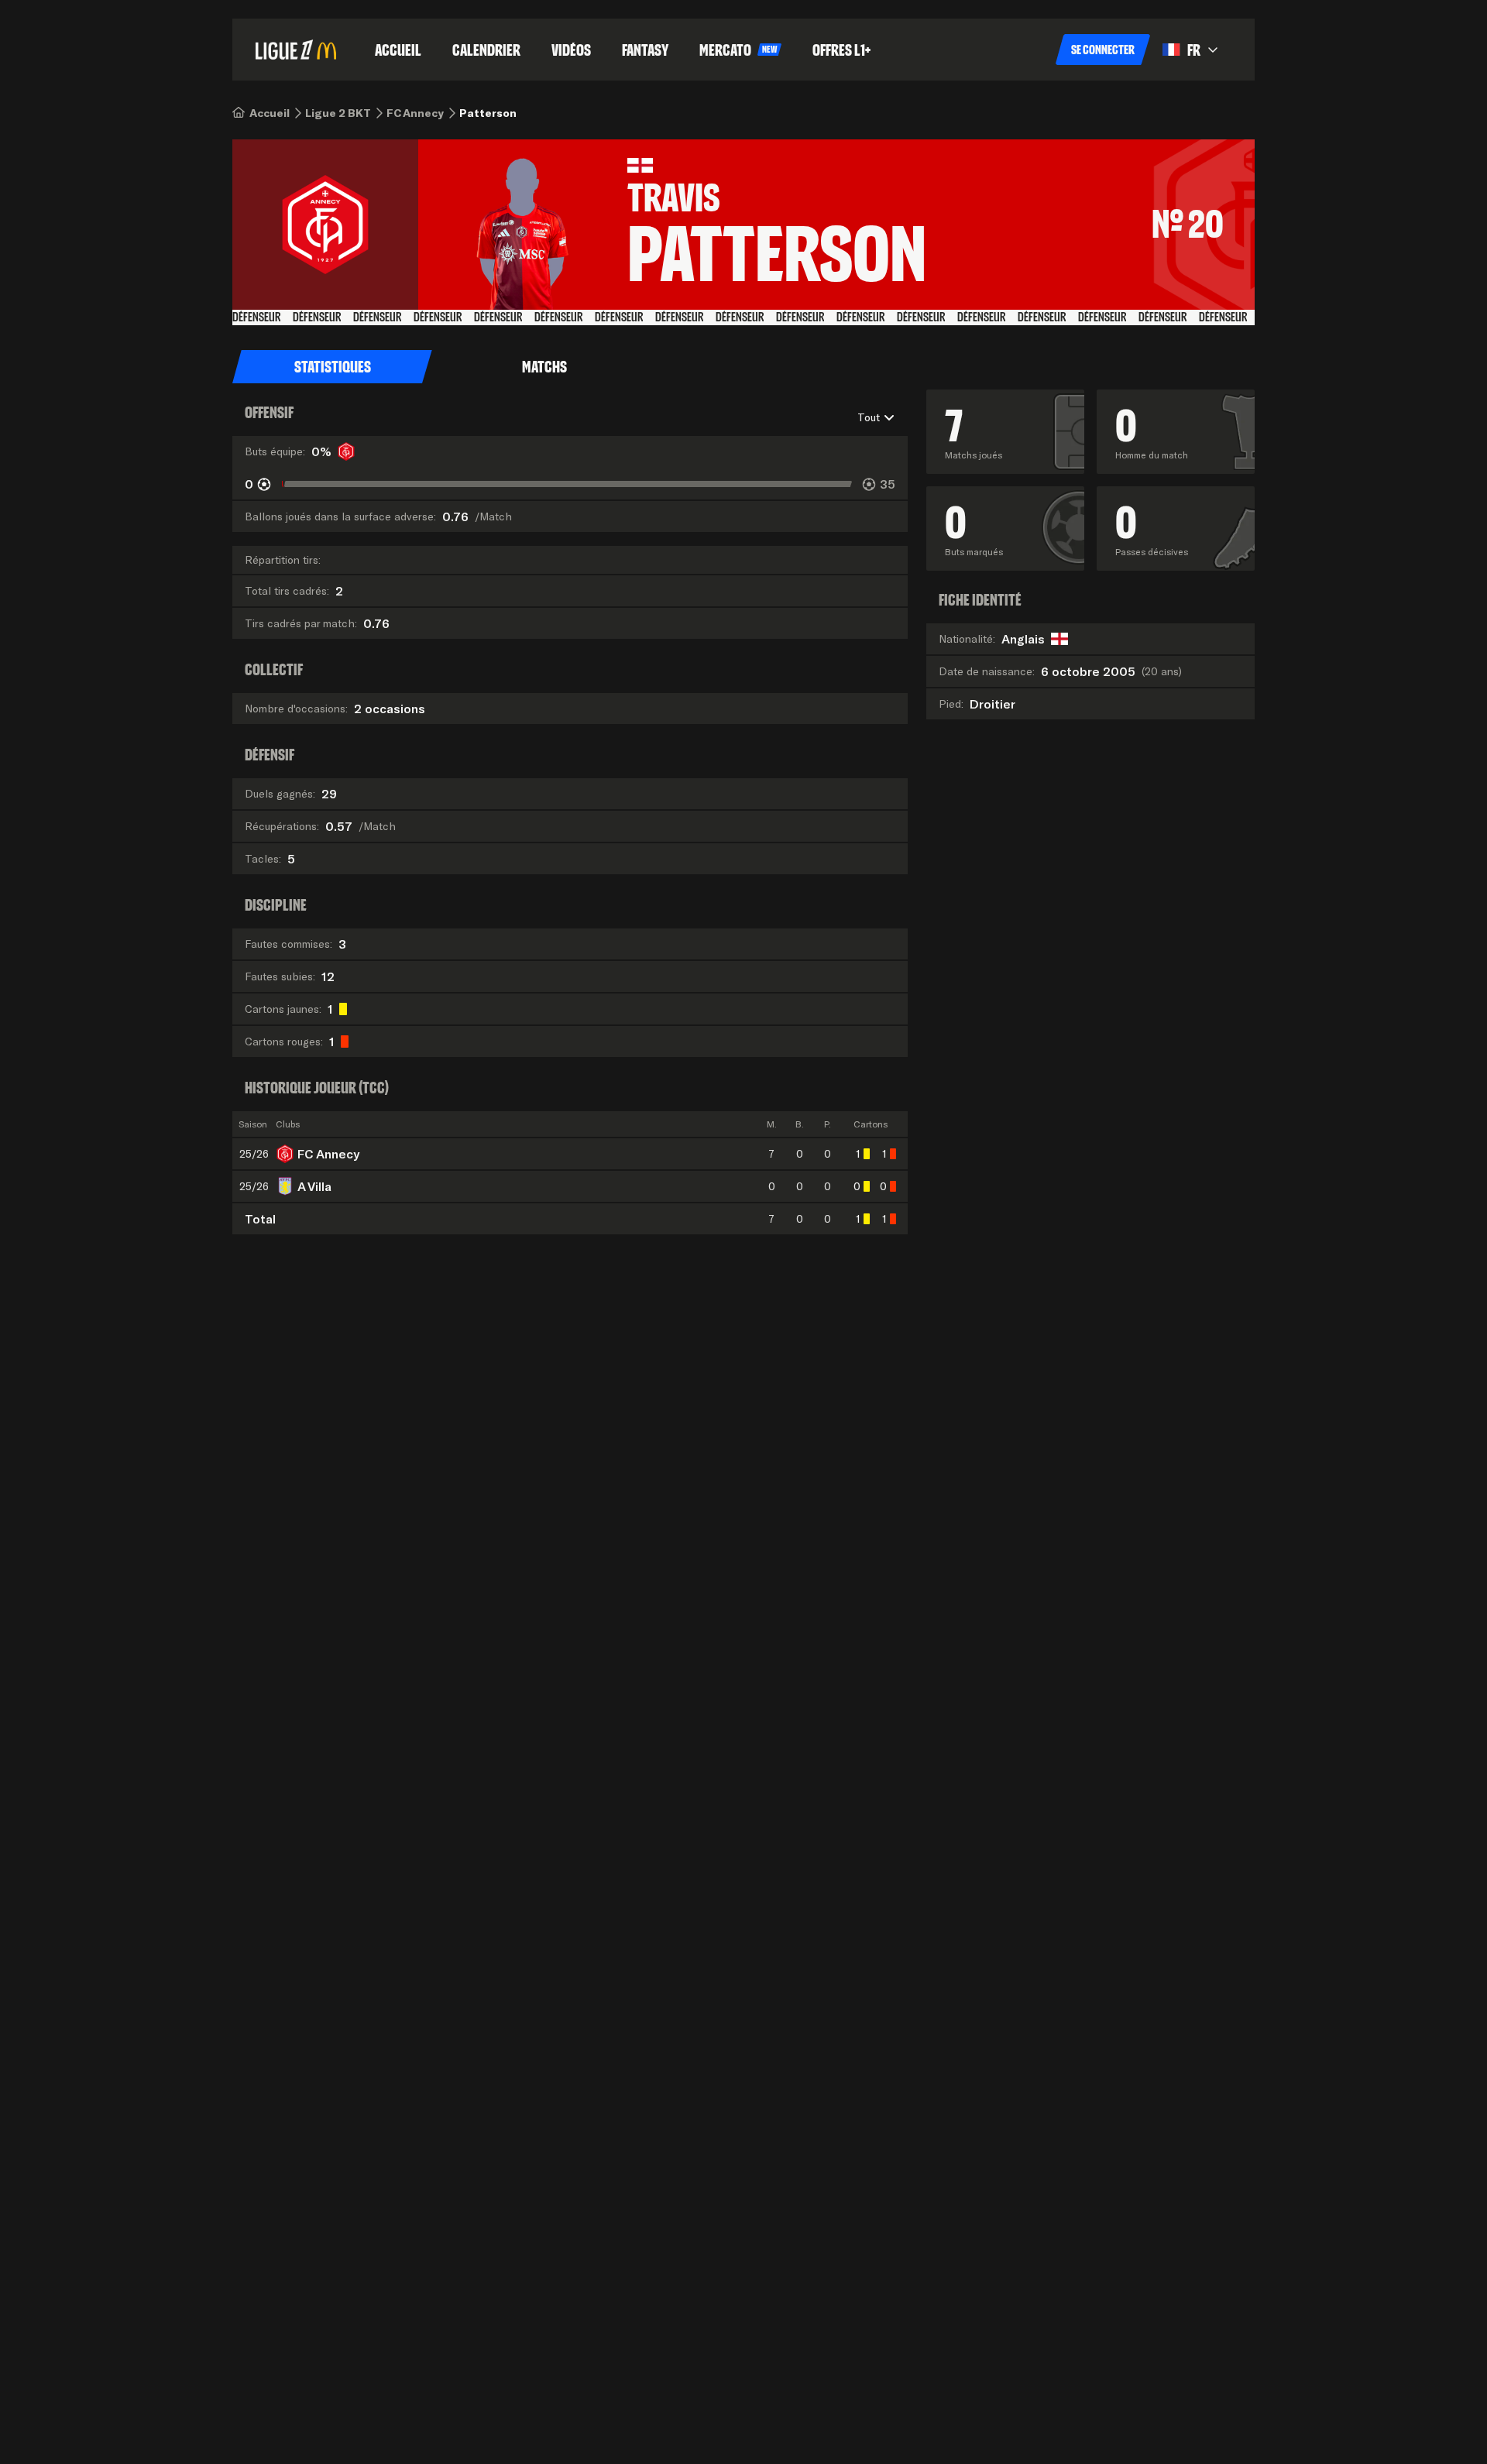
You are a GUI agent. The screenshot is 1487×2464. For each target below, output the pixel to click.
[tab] (332, 367)
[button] (1103, 50)
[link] (270, 113)
